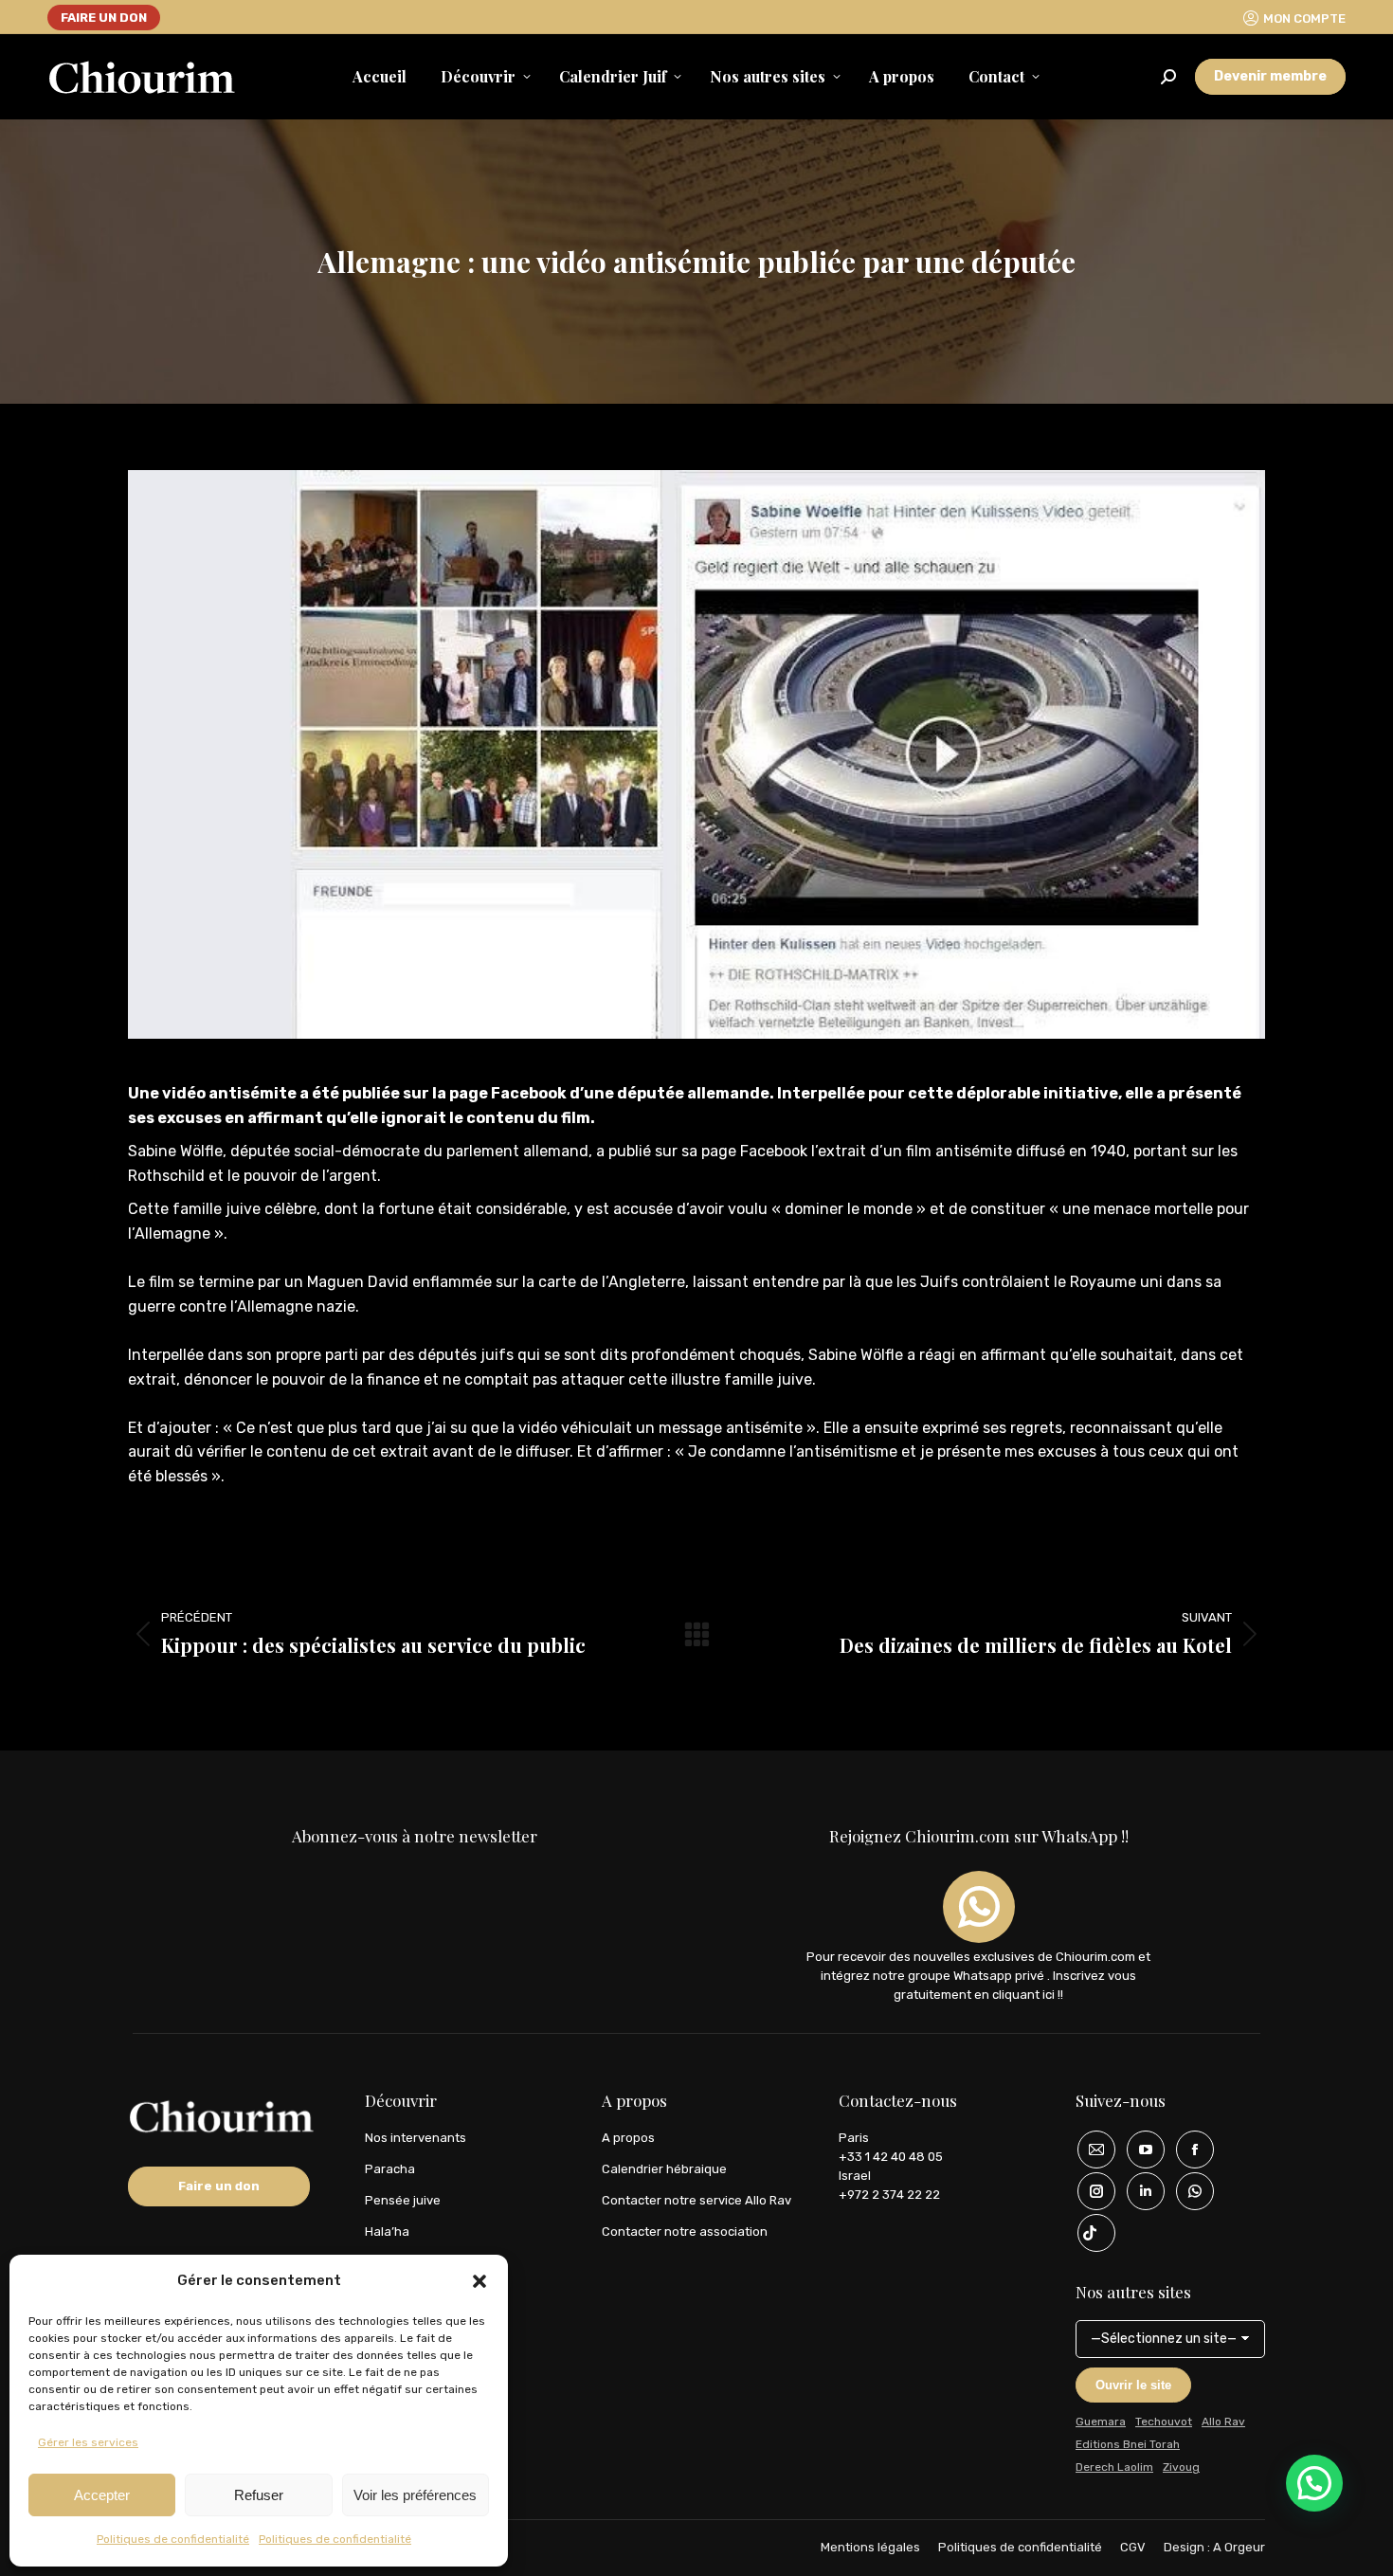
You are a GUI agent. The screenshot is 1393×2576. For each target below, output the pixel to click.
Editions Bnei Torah (1128, 2444)
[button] (479, 2281)
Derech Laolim (1114, 2467)
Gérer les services (88, 2442)
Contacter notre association (685, 2231)
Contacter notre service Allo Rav (696, 2200)
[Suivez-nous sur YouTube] (1139, 2150)
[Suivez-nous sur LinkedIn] (1139, 2191)
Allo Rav (1223, 2422)
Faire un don (219, 2186)
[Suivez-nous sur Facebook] (1188, 2150)
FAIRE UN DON (104, 18)
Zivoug (1181, 2467)
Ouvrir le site (1133, 2385)
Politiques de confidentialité (173, 2539)
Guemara (1101, 2422)
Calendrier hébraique (664, 2169)
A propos (628, 2138)
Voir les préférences (415, 2495)
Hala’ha (387, 2231)
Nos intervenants (416, 2138)
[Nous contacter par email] (1090, 2150)
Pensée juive (403, 2200)
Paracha (390, 2169)
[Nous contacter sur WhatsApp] (1188, 2191)
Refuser (259, 2495)
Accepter (102, 2495)
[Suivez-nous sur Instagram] (1090, 2191)
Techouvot (1164, 2422)
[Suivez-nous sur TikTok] (1090, 2233)
